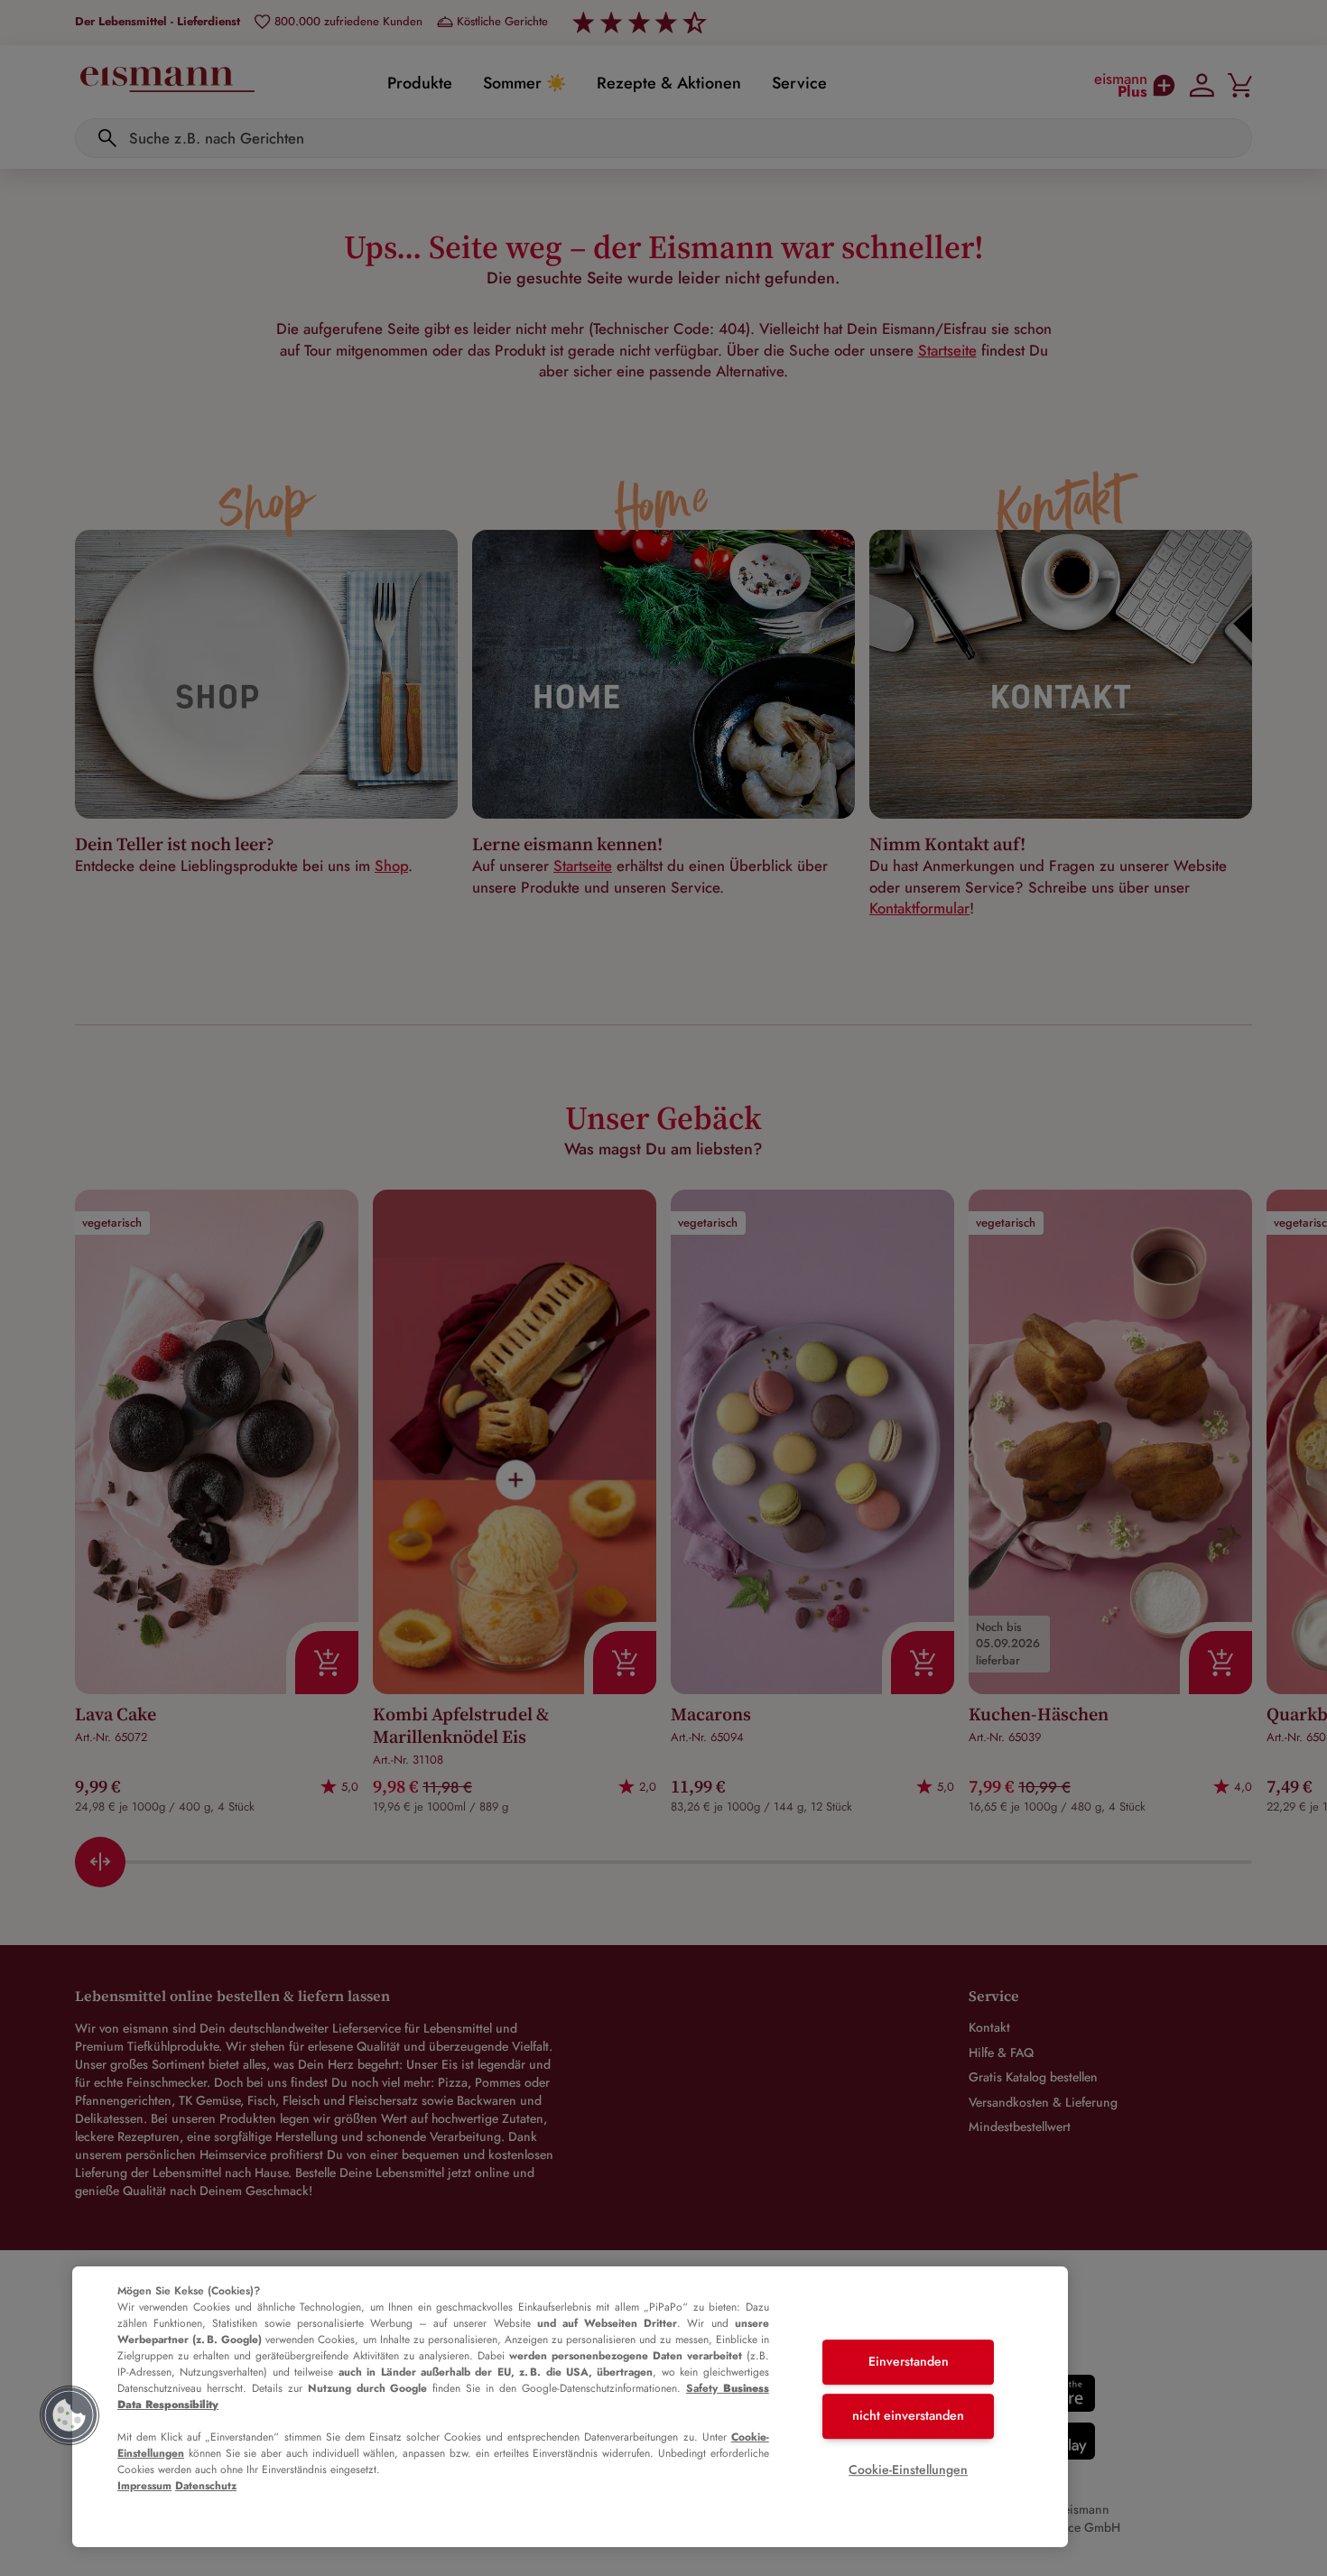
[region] (570, 2407)
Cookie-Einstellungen (908, 2469)
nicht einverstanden (908, 2415)
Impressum (144, 2486)
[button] (70, 2415)
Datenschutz (206, 2486)
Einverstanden (909, 2362)
